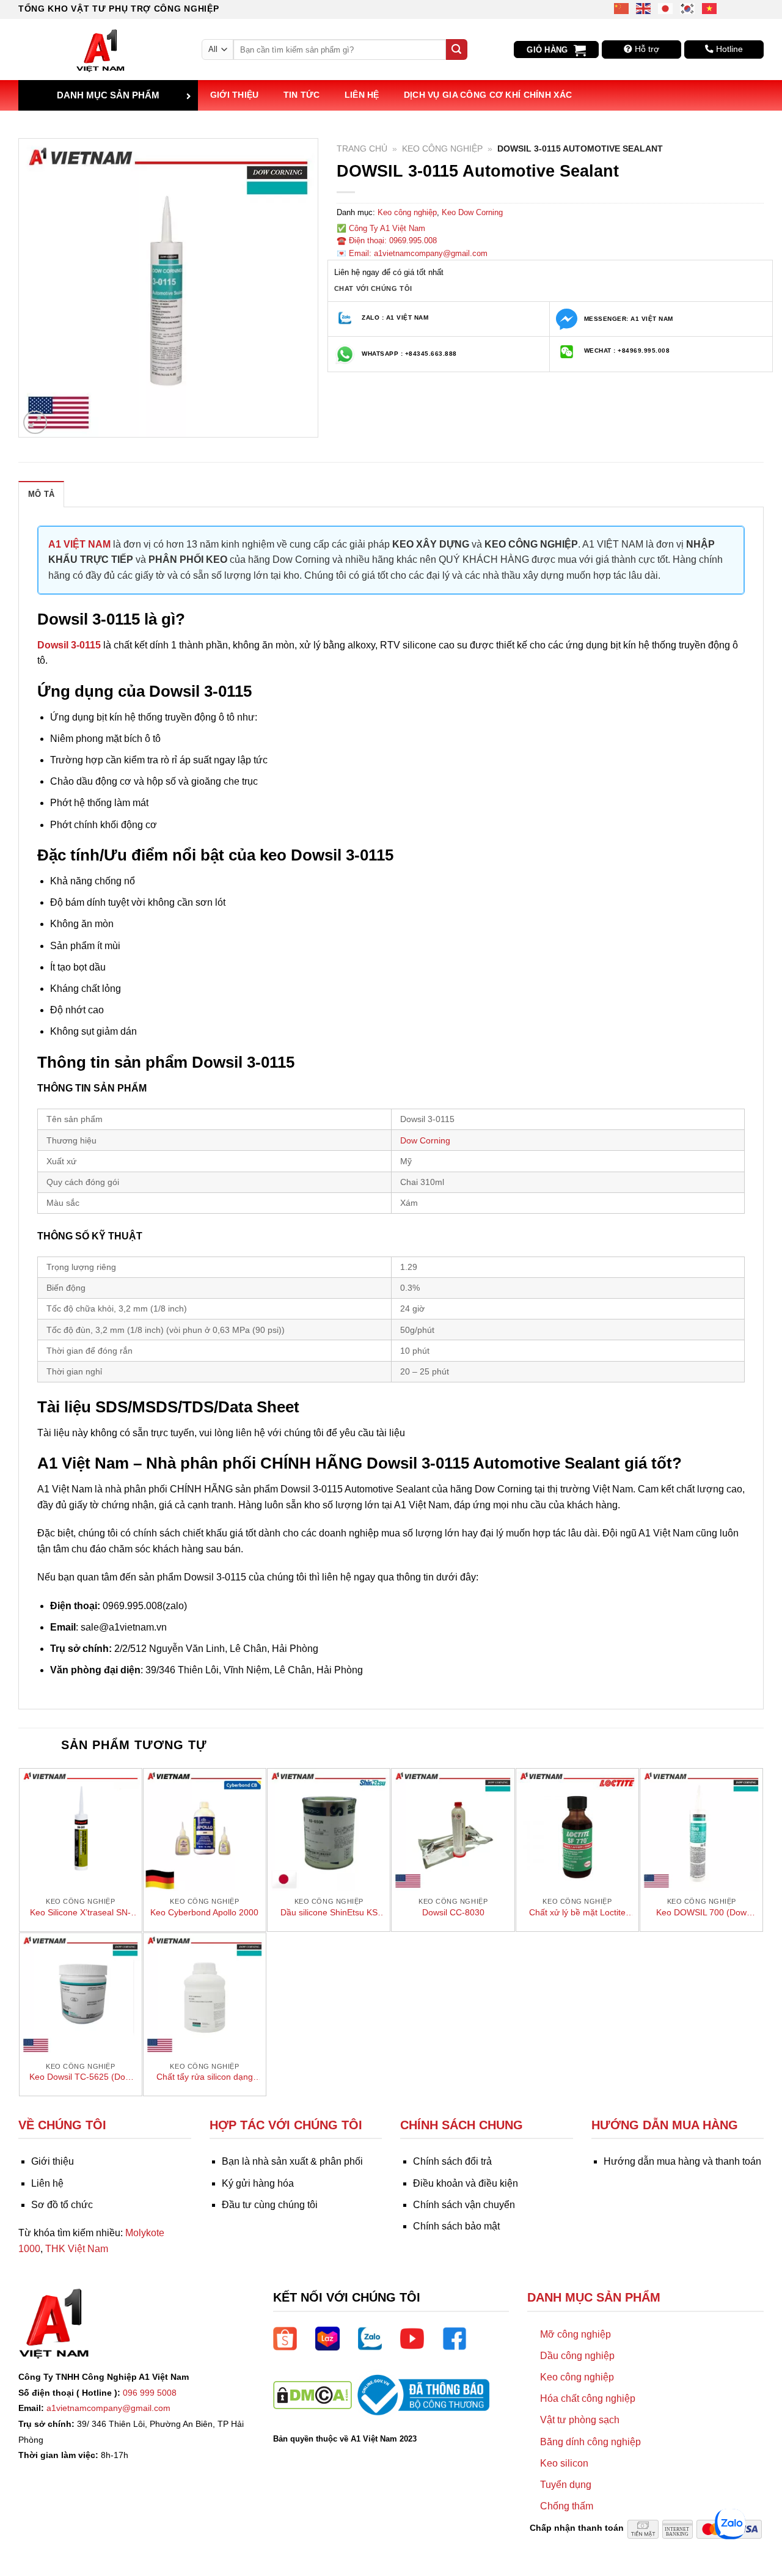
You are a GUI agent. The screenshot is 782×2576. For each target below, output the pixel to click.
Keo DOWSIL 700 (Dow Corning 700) (701, 1913)
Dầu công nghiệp (577, 2356)
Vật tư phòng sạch (580, 2420)
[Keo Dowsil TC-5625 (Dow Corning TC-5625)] (81, 1994)
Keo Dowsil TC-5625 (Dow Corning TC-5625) (80, 2077)
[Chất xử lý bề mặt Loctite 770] (577, 1830)
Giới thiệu (235, 95)
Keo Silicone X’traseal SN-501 (80, 1913)
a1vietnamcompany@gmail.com (108, 2408)
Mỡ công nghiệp (576, 2334)
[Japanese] (666, 8)
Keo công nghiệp (442, 149)
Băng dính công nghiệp (590, 2442)
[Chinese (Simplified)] (622, 8)
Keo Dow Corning (472, 212)
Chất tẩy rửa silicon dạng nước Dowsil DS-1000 (205, 2077)
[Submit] (456, 50)
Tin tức (302, 95)
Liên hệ (362, 95)
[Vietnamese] (710, 8)
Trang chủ (362, 149)
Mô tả (41, 494)
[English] (644, 8)
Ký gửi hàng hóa (258, 2183)
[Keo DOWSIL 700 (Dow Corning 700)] (701, 1830)
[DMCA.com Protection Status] (312, 2394)
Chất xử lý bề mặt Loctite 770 (577, 1913)
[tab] (41, 494)
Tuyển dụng (566, 2485)
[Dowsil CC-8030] (453, 1830)
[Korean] (688, 8)
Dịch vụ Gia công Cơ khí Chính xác (488, 95)
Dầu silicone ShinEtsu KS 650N (329, 1913)
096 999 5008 (150, 2393)
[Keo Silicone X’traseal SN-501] (81, 1830)
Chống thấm (567, 2506)
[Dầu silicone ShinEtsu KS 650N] (329, 1830)
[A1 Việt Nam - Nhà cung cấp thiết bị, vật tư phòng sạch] (101, 50)
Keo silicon (564, 2463)
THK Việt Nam (77, 2249)
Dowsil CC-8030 (453, 1912)
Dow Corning (425, 1140)
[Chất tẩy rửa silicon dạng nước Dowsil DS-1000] (205, 1994)
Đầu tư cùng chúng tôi (270, 2205)
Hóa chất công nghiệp (588, 2398)
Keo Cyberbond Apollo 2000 (204, 1912)
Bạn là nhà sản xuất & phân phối (292, 2161)
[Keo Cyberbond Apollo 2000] (205, 1830)
